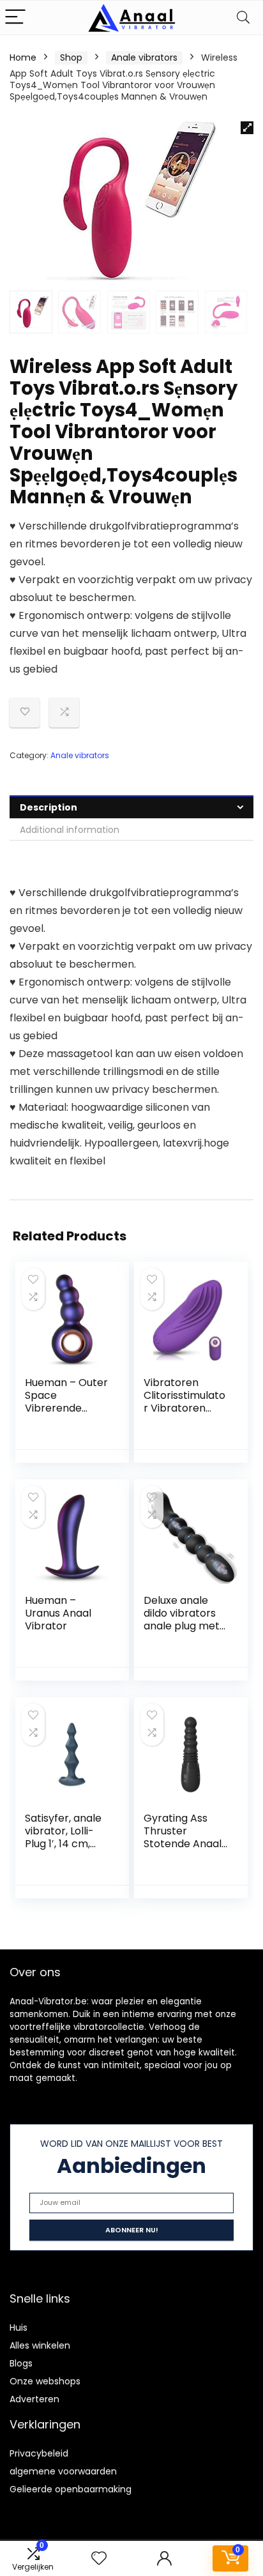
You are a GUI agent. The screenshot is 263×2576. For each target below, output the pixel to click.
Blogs (21, 2363)
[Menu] (15, 18)
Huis (19, 2328)
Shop (71, 57)
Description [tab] (49, 807)
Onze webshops (45, 2381)
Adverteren (34, 2399)
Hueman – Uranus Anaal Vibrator (58, 1613)
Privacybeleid (39, 2453)
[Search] (243, 18)
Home (23, 57)
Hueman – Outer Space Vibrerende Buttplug (66, 1402)
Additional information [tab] (70, 830)
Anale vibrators (144, 57)
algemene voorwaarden (63, 2471)
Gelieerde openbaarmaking (71, 2489)
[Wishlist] (99, 2558)
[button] (247, 128)
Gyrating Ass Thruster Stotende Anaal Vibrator (183, 1837)
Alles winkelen (40, 2345)
